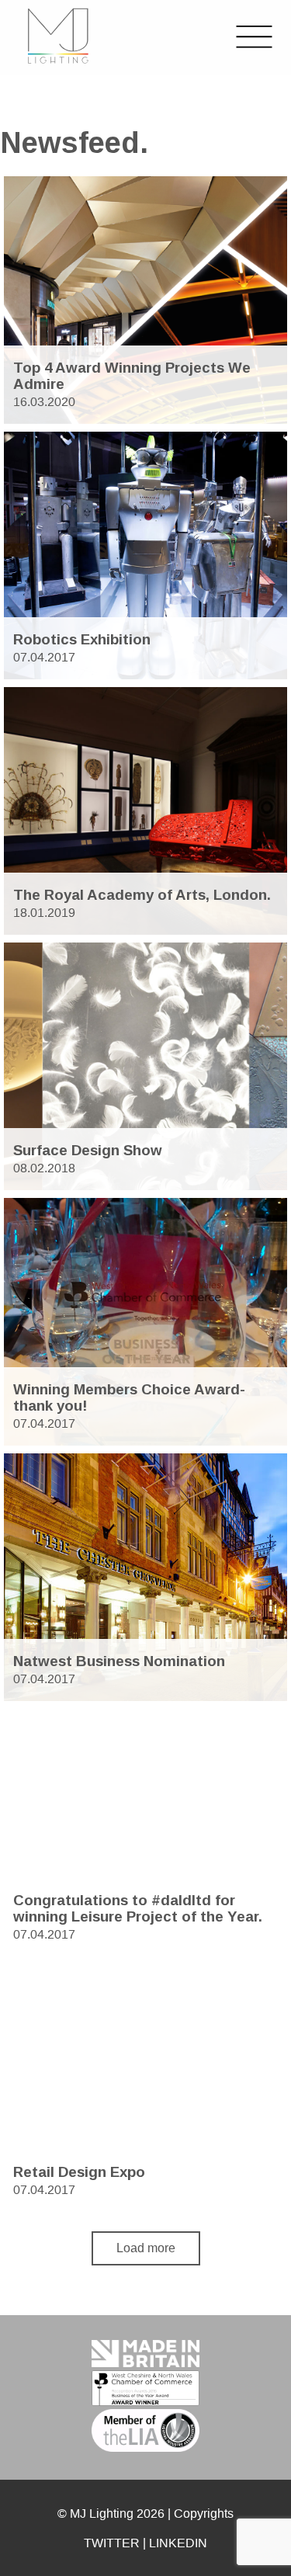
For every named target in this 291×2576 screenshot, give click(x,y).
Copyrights (204, 2513)
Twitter (112, 2543)
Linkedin (178, 2543)
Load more (146, 2248)
